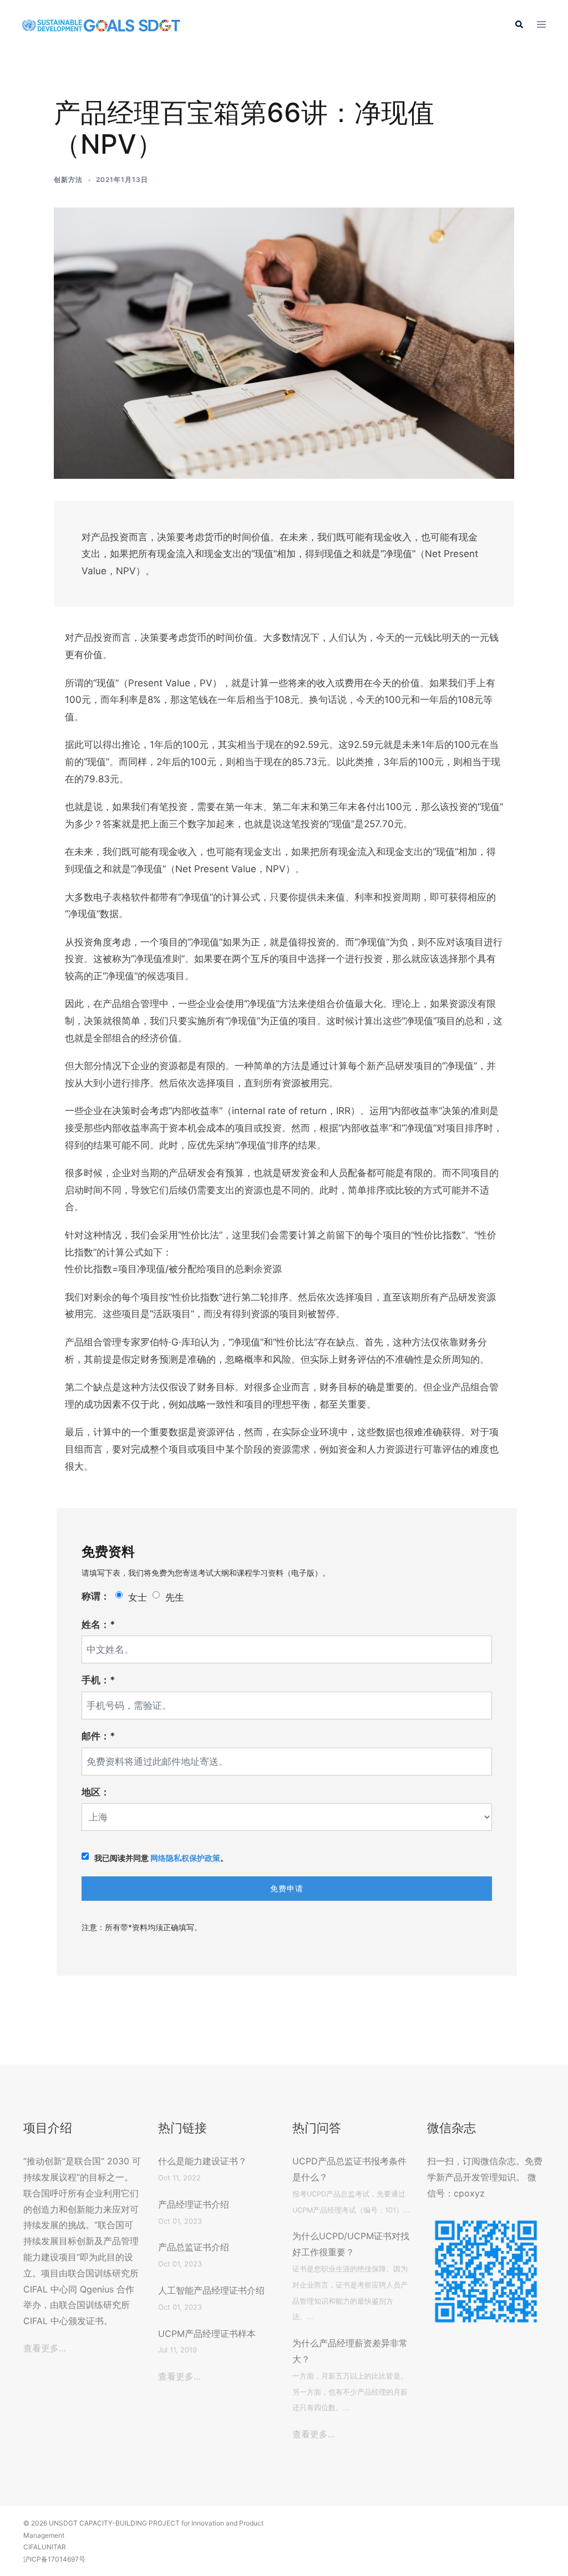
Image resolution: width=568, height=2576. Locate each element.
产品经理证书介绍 (194, 2204)
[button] (519, 25)
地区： (96, 1792)
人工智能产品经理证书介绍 (211, 2290)
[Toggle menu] (541, 25)
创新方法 (68, 179)
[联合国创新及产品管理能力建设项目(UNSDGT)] (101, 25)
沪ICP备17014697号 (54, 2559)
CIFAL (32, 2547)
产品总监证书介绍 (194, 2247)
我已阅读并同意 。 (161, 1858)
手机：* (98, 1680)
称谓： (96, 1596)
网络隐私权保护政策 (185, 1858)
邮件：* (98, 1736)
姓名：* (98, 1624)
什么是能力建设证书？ (202, 2161)
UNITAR (54, 2547)
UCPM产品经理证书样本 (207, 2334)
